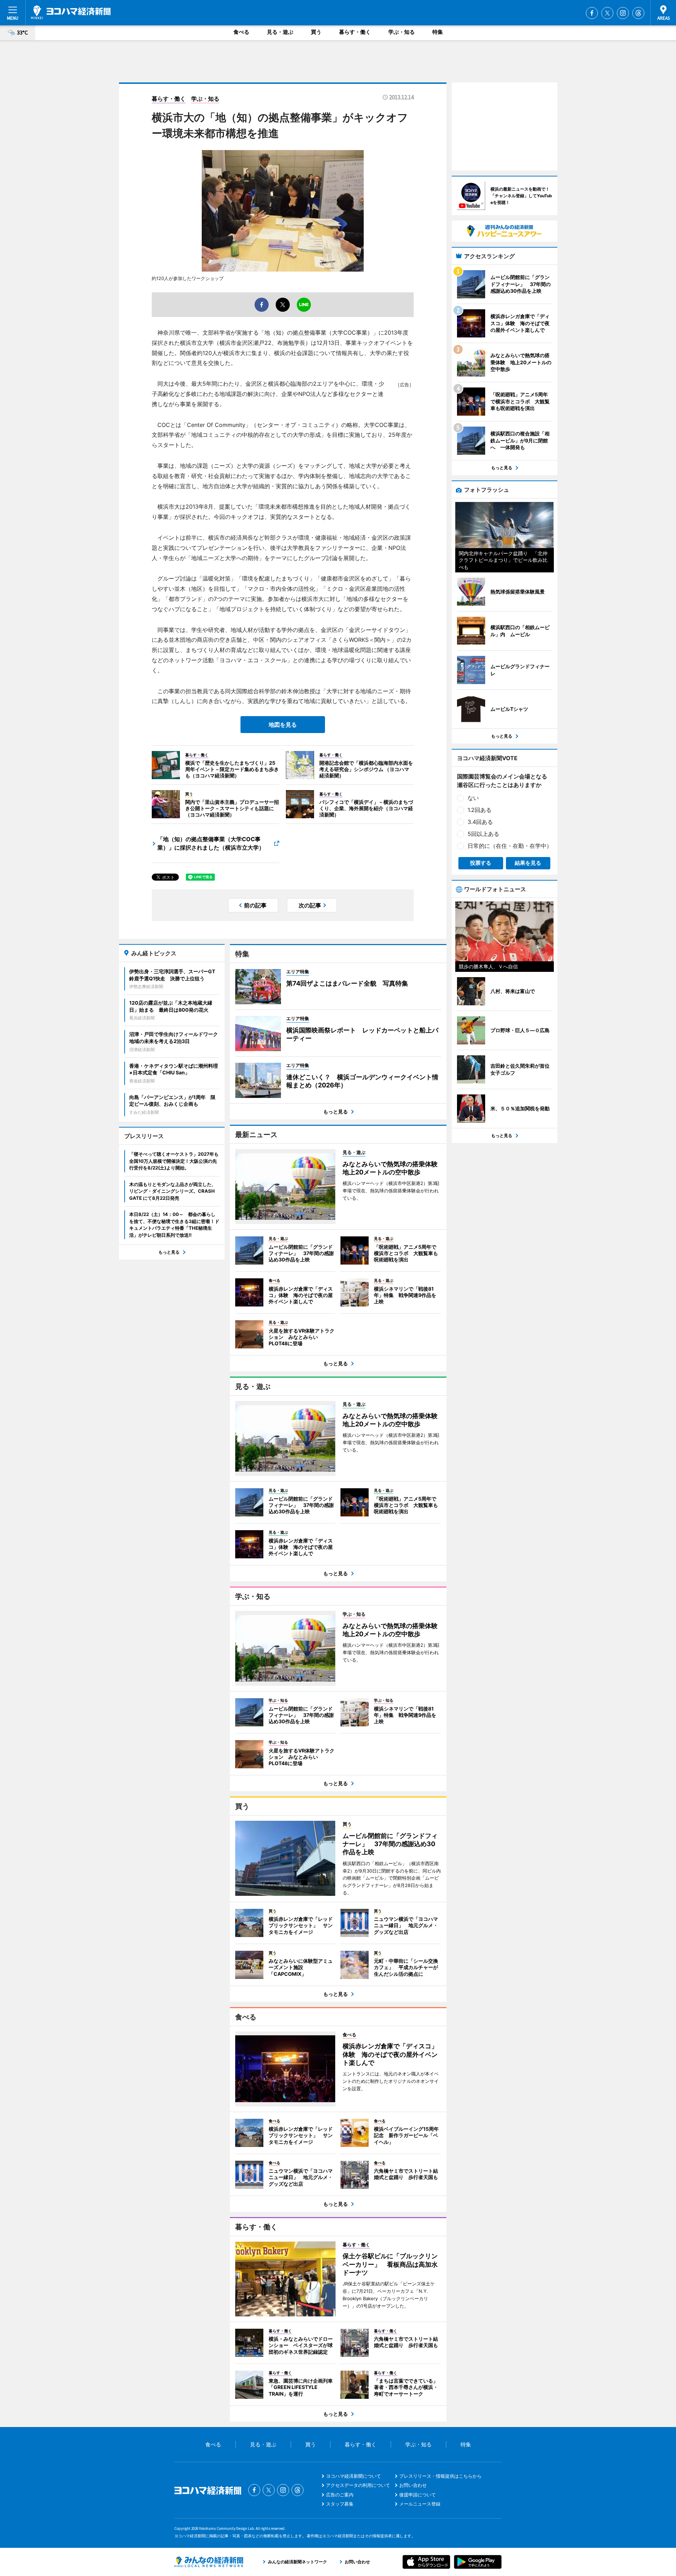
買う (316, 32)
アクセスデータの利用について (358, 2485)
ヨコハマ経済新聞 (71, 12)
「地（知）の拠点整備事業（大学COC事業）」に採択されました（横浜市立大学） (211, 843)
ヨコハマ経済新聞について (353, 2476)
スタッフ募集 (340, 2504)
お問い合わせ (413, 2485)
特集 (438, 32)
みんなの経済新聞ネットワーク (209, 2562)
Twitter (607, 13)
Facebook (592, 13)
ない (473, 798)
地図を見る (283, 725)
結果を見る (528, 863)
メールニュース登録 (420, 2504)
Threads (638, 13)
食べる (241, 32)
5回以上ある (483, 834)
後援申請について (418, 2495)
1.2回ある (480, 810)
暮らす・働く (355, 32)
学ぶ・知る (402, 32)
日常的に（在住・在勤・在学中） (510, 846)
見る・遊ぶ (280, 32)
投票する (481, 863)
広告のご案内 (340, 2495)
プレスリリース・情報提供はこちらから (440, 2476)
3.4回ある (480, 822)
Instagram (623, 13)
